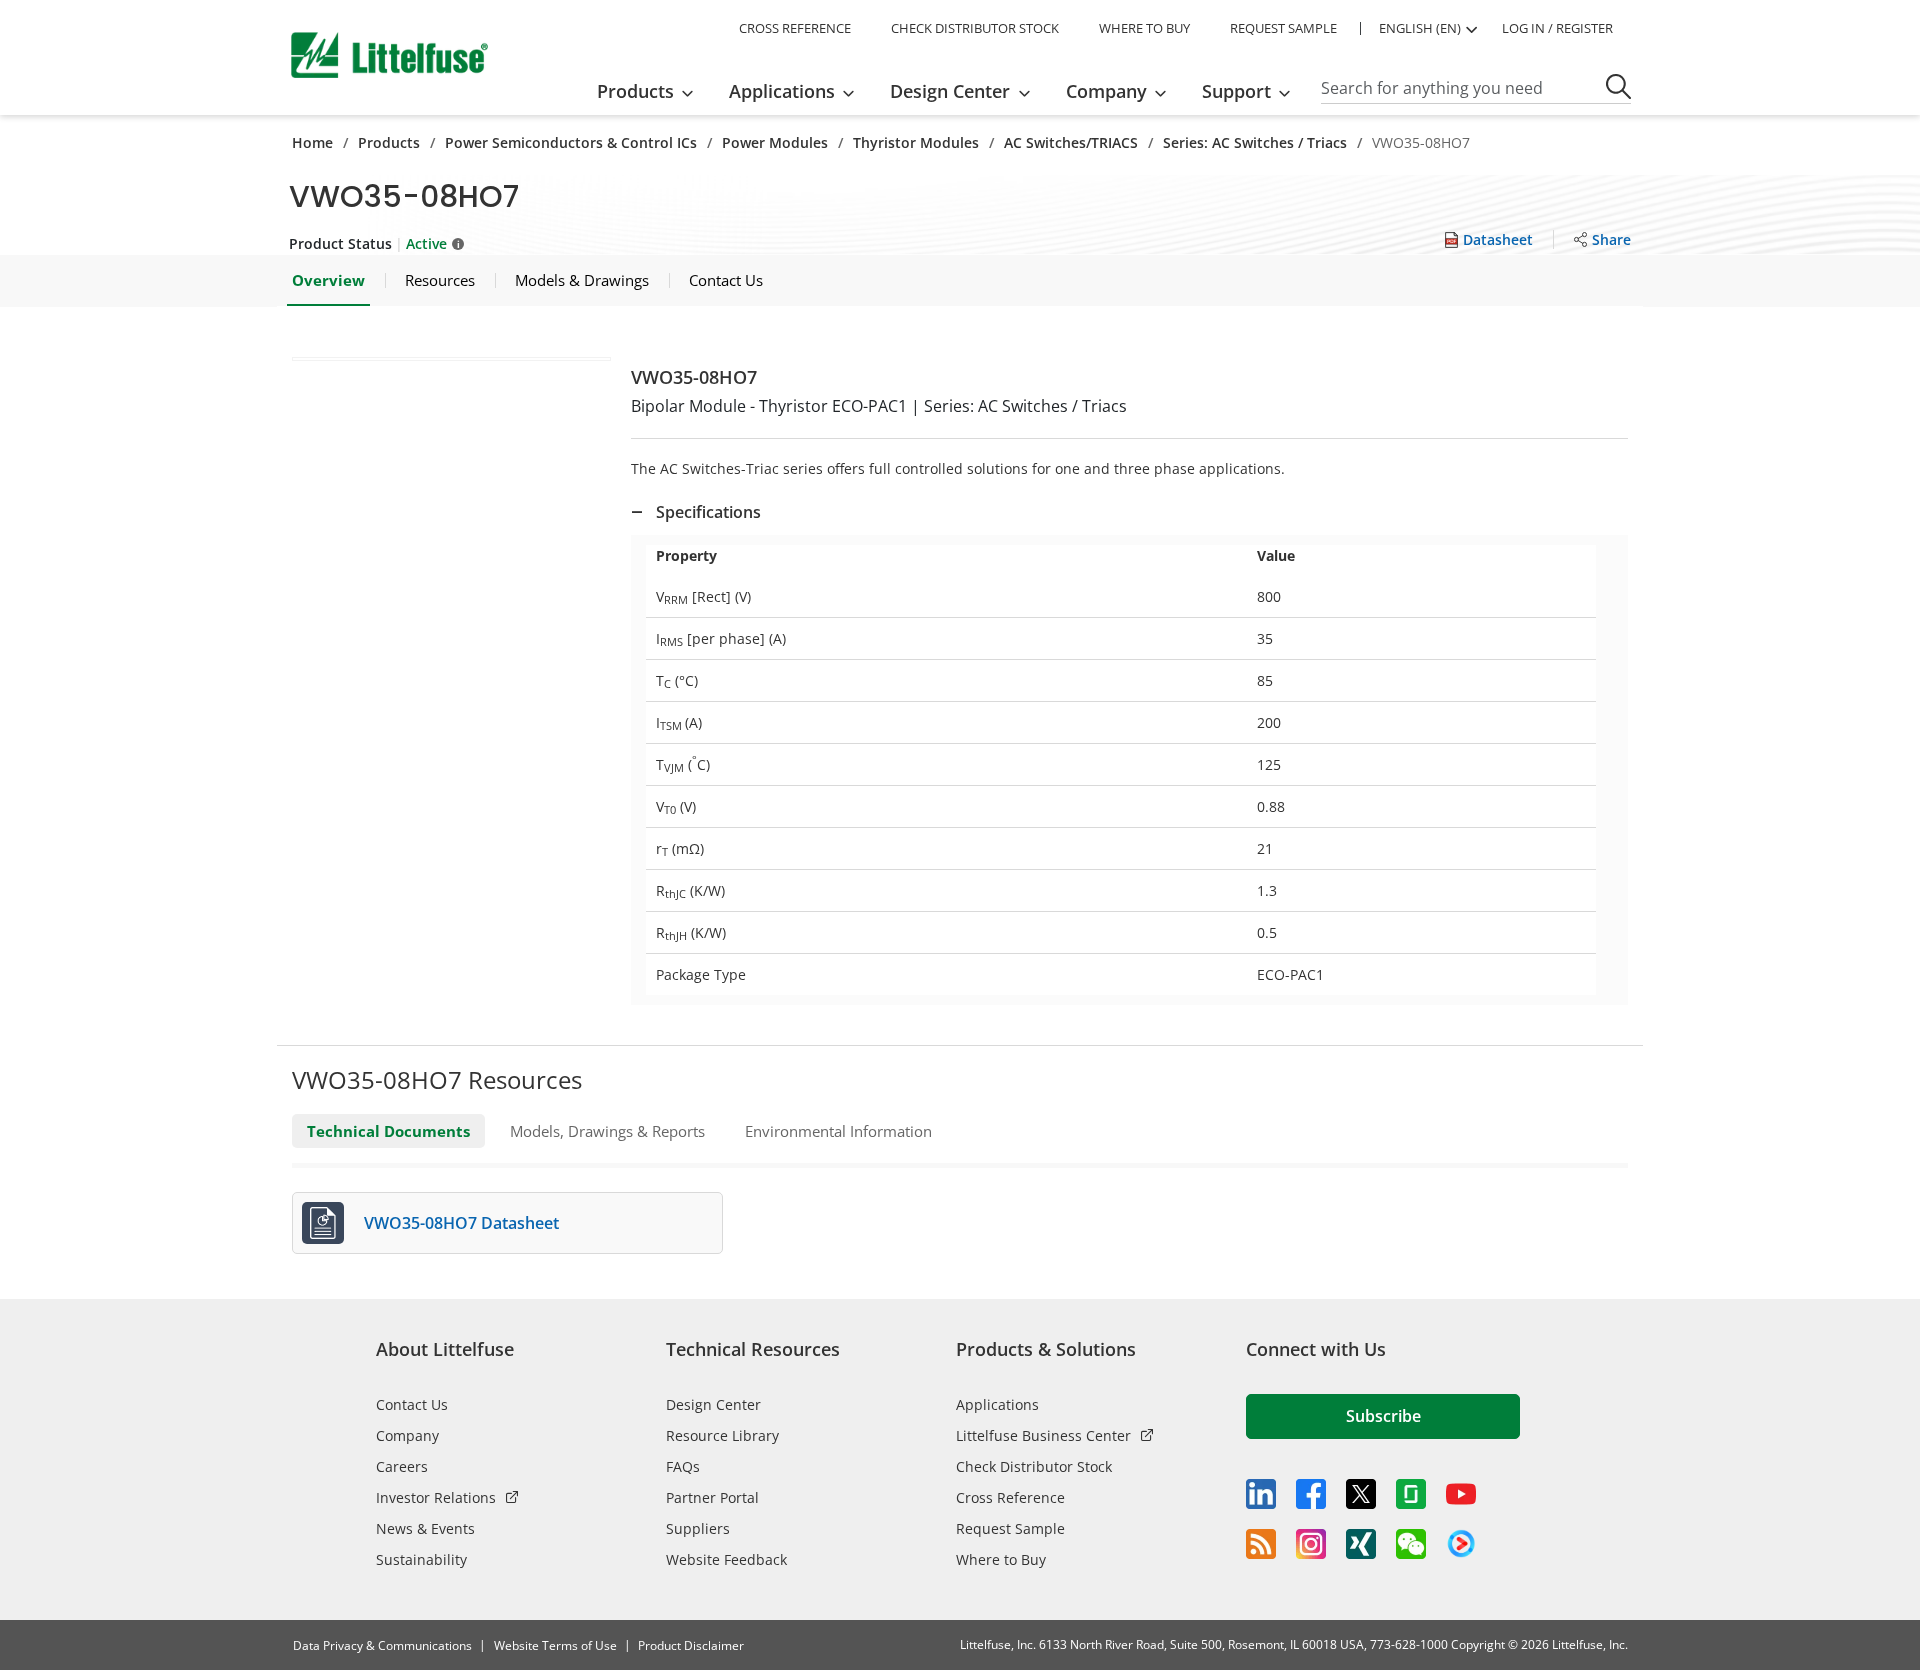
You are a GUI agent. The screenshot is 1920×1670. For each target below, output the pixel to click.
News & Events (425, 1528)
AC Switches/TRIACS (1071, 142)
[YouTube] (1461, 1494)
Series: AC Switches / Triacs (1255, 142)
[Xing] (1361, 1544)
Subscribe (1383, 1416)
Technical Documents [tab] (388, 1131)
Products (389, 142)
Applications (997, 1404)
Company (407, 1435)
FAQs (683, 1466)
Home (312, 142)
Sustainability (421, 1559)
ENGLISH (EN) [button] (1420, 28)
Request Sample (1010, 1528)
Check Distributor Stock (1034, 1466)
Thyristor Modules (916, 142)
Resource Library (722, 1435)
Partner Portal (712, 1497)
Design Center (713, 1404)
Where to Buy (1001, 1559)
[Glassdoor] (1411, 1494)
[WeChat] (1411, 1544)
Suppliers (698, 1528)
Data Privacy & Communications (382, 1645)
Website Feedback (726, 1559)
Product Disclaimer (691, 1645)
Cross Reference (1010, 1497)
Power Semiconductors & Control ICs (571, 142)
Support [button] (1236, 91)
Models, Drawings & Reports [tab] (607, 1131)
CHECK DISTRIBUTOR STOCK (975, 28)
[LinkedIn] (1261, 1494)
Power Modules (775, 142)
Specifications (708, 512)
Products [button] (635, 91)
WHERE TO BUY (1144, 28)
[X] (1361, 1494)
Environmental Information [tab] (838, 1131)
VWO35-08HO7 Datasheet (461, 1223)
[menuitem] (651, 91)
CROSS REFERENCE (795, 28)
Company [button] (1106, 91)
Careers (402, 1466)
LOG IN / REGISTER (1557, 28)
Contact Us (412, 1404)
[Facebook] (1311, 1494)
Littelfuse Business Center (1043, 1435)
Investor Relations (436, 1497)
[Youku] (1461, 1544)
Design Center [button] (950, 91)
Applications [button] (782, 91)
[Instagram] (1311, 1544)
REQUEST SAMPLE (1283, 28)
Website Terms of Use (555, 1645)
